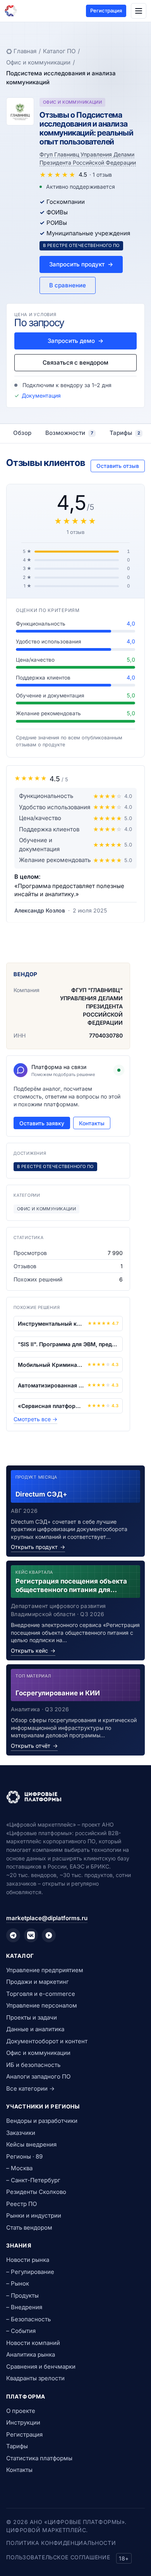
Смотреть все (35, 1419)
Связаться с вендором (75, 362)
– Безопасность (28, 2319)
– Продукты (22, 2295)
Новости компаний (33, 2343)
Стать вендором (29, 2227)
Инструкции (23, 2422)
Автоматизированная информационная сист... (51, 1385)
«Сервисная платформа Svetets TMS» (51, 1406)
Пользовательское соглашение (58, 2557)
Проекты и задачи (32, 2017)
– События (21, 2331)
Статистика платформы (39, 2458)
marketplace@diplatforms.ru (47, 1918)
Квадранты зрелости (35, 2378)
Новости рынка (28, 2260)
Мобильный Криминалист (51, 1365)
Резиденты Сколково (36, 2192)
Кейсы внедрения (31, 2144)
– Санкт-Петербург (33, 2180)
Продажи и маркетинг (38, 1982)
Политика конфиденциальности (61, 2543)
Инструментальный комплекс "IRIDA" (51, 1324)
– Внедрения (24, 2307)
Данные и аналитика (35, 2029)
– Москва (19, 2168)
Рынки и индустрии (34, 2215)
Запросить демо (75, 341)
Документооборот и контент (47, 2041)
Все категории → (30, 2088)
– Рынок (18, 2283)
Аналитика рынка (31, 2354)
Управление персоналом (42, 2005)
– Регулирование (30, 2272)
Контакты (92, 1123)
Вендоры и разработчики (42, 2121)
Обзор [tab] (22, 433)
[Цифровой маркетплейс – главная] (11, 11)
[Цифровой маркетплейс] (75, 1797)
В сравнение (68, 285)
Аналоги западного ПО (38, 2076)
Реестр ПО (21, 2204)
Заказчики (21, 2133)
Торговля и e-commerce (41, 1994)
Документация (41, 395)
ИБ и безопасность (33, 2065)
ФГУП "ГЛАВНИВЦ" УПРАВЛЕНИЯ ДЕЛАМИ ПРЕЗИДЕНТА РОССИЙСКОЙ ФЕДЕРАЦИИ (91, 1006)
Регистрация (106, 10)
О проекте (21, 2411)
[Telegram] (13, 1935)
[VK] (31, 1935)
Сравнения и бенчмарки (41, 2367)
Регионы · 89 (24, 2156)
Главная (25, 51)
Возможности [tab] (69, 433)
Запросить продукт (81, 264)
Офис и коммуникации (38, 62)
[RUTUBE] (49, 1935)
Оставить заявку (42, 1123)
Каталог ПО (59, 51)
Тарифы (17, 2446)
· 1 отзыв (101, 175)
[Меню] (139, 11)
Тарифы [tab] (125, 433)
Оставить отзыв (118, 466)
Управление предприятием (45, 1970)
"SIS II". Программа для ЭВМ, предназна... (68, 1344)
